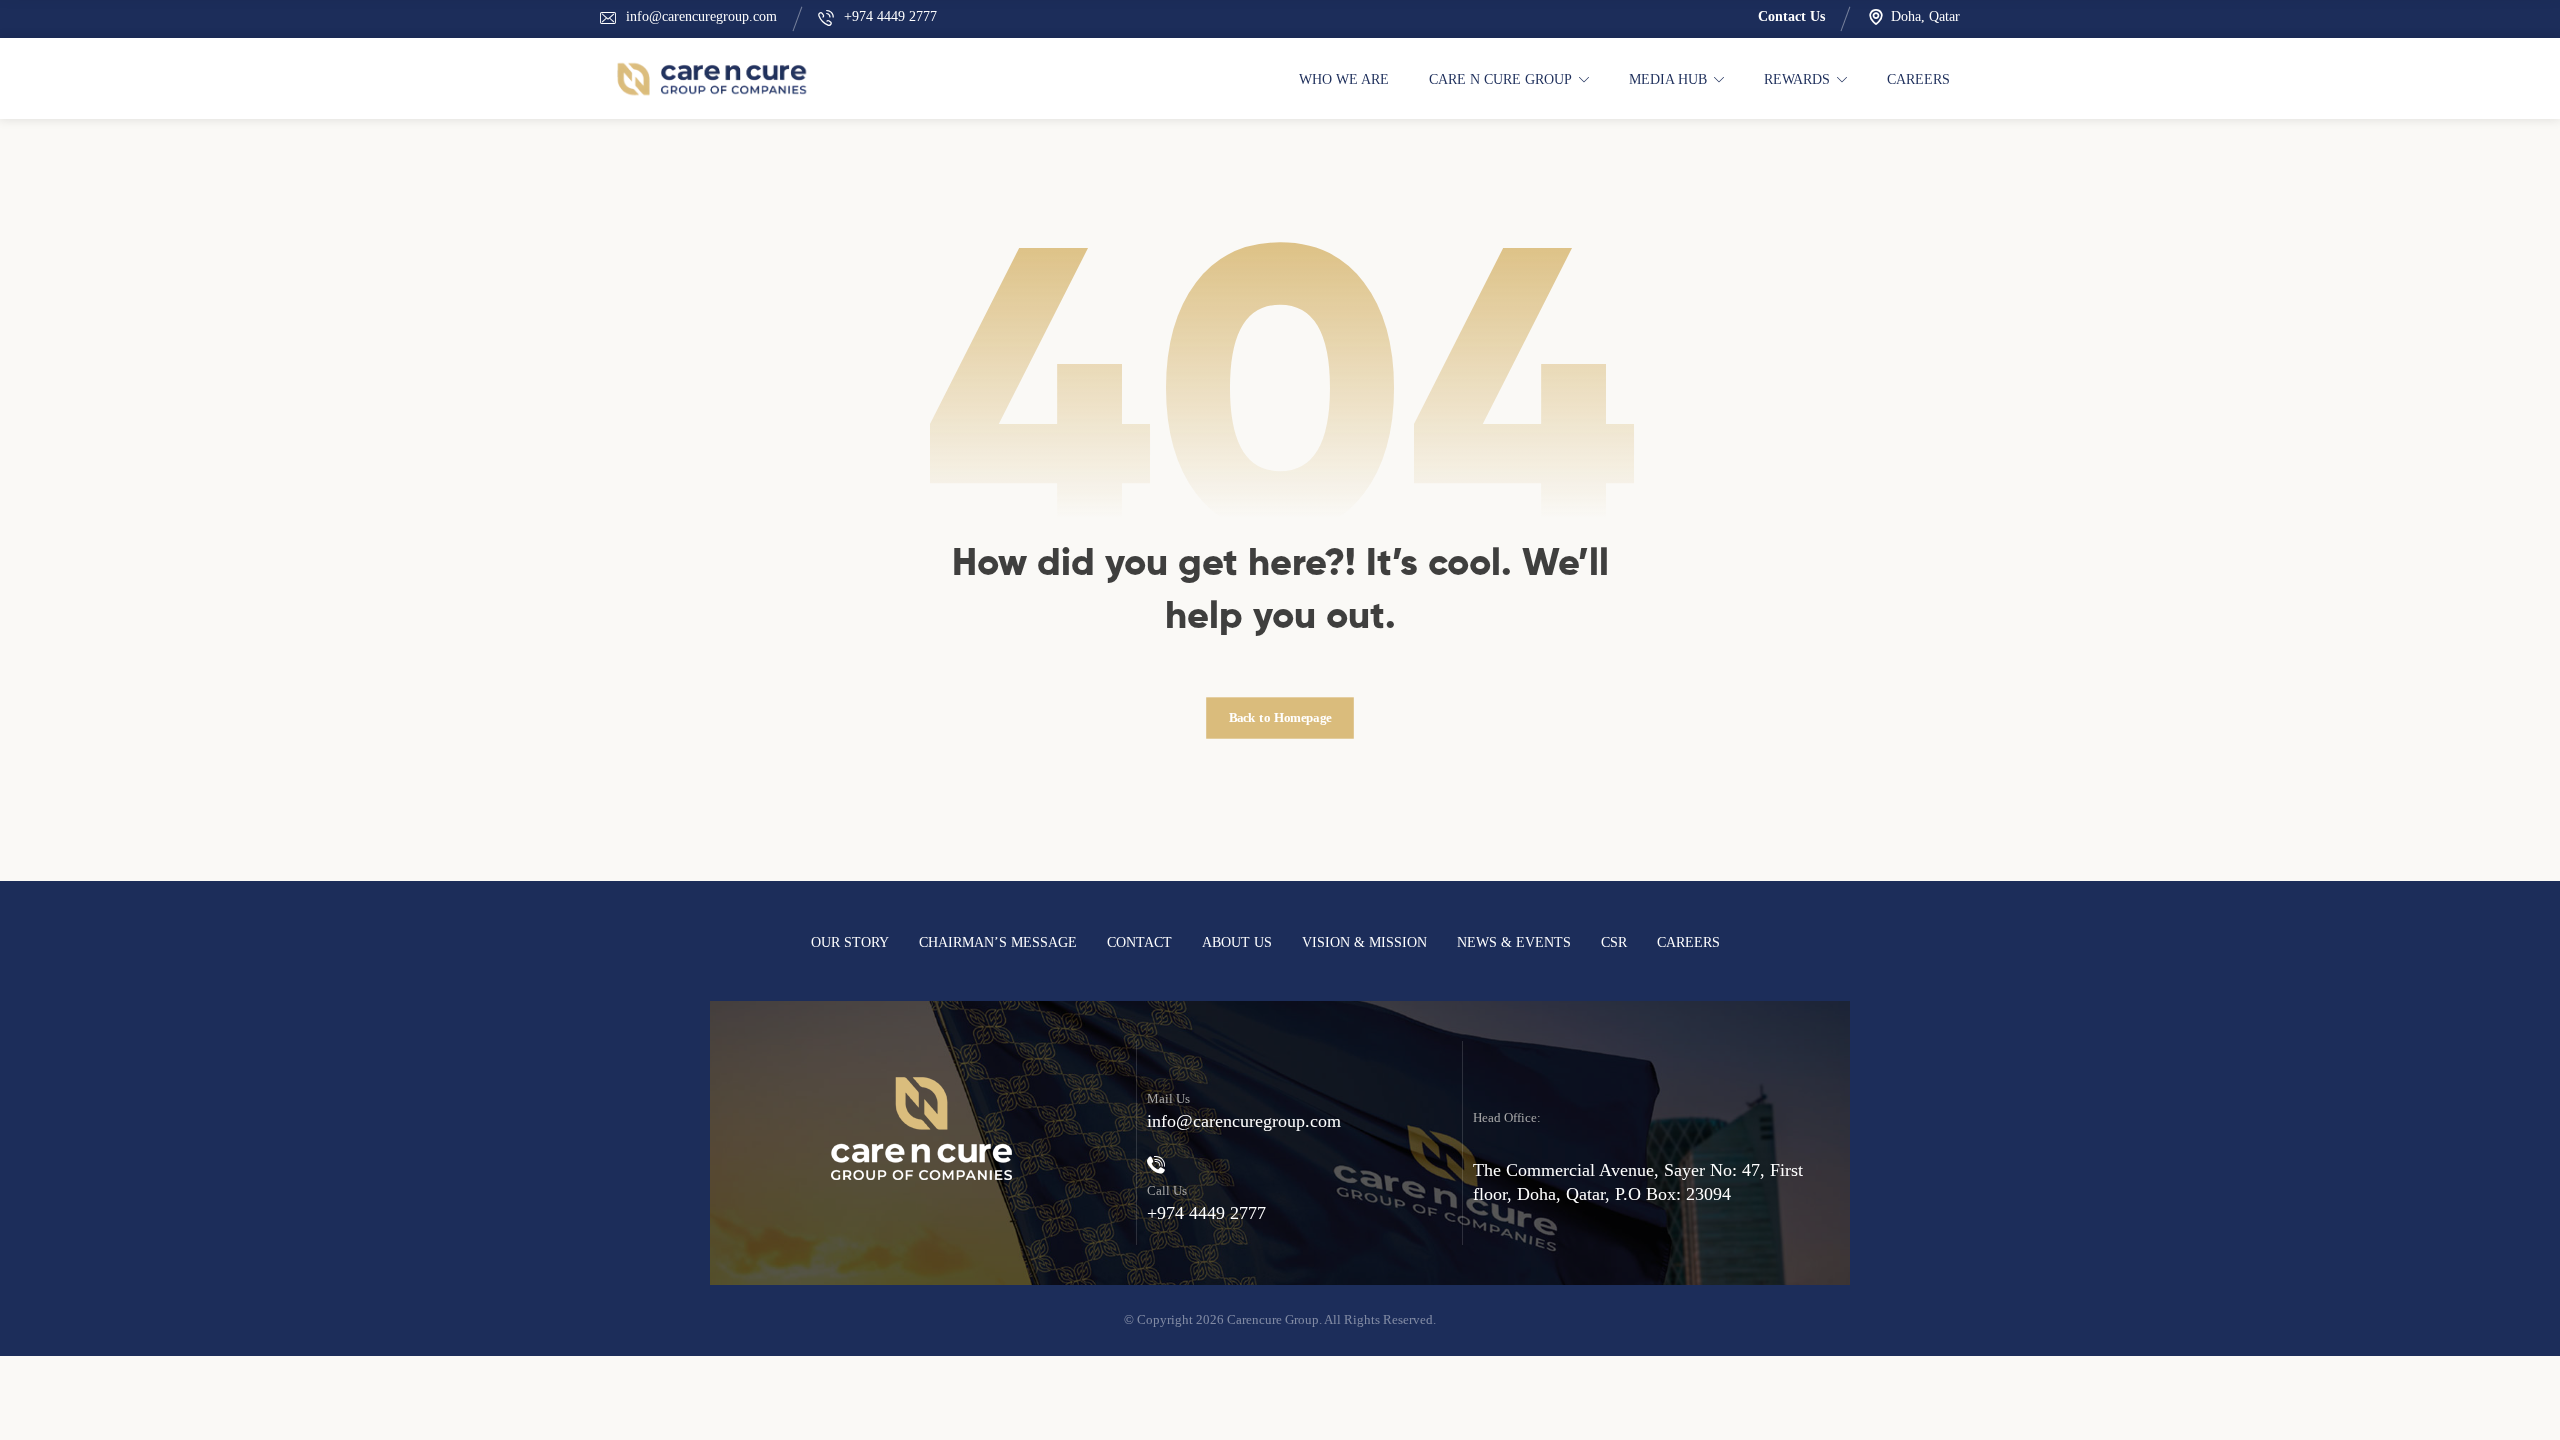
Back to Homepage (1280, 718)
